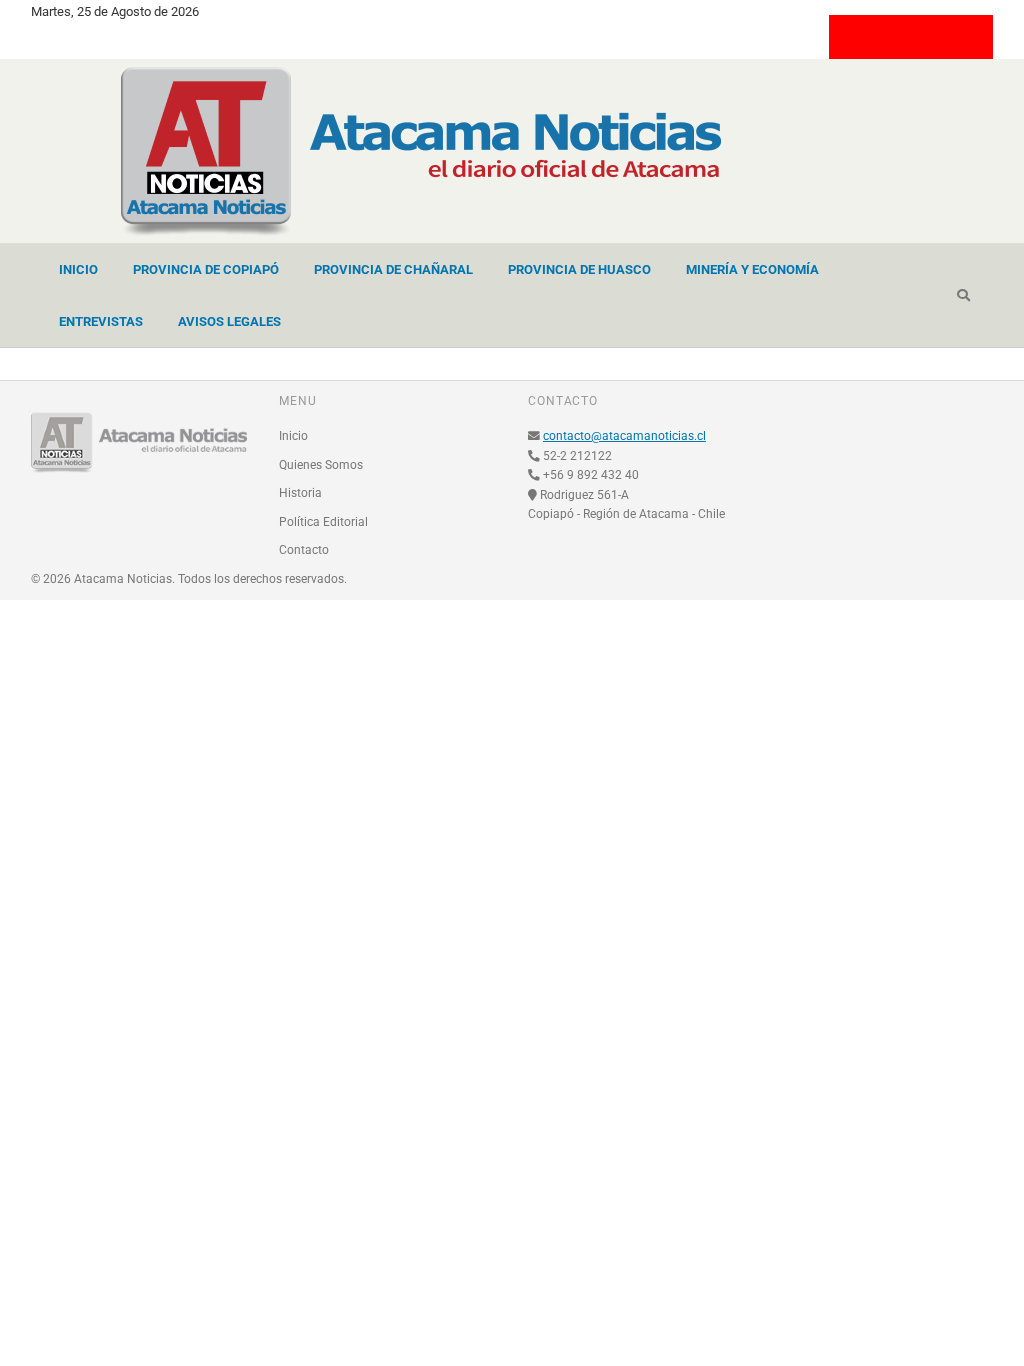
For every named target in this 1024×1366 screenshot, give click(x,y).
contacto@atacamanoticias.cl (624, 436)
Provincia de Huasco (579, 269)
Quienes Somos (321, 465)
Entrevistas (101, 321)
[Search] (963, 296)
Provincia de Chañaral (393, 269)
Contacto (304, 550)
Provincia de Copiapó (206, 269)
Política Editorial (323, 522)
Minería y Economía (752, 269)
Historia (300, 493)
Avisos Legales (229, 321)
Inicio (78, 269)
